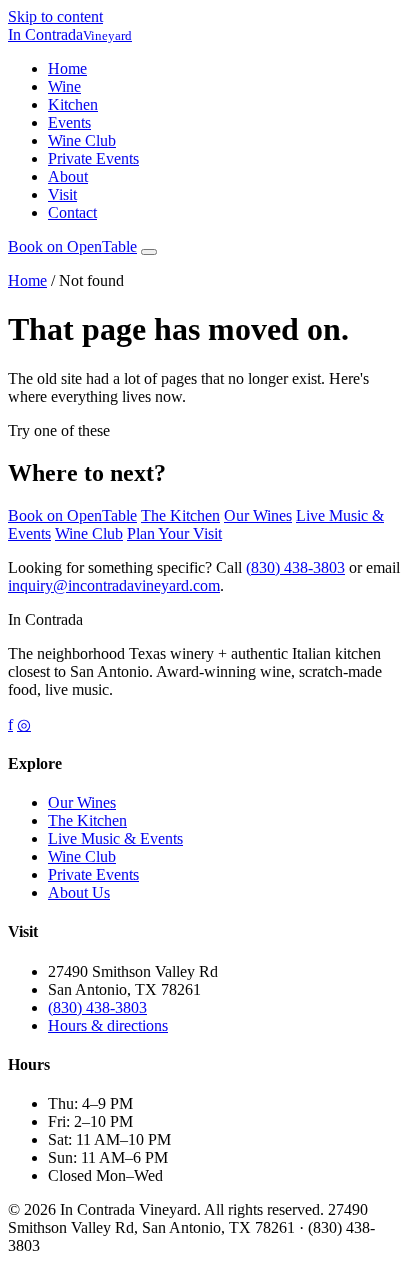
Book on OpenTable (72, 515)
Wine (64, 86)
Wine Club (82, 140)
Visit (62, 194)
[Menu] (149, 252)
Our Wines (258, 515)
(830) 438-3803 (295, 567)
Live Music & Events (115, 838)
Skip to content (55, 16)
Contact (72, 212)
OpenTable (72, 246)
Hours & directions (108, 1025)
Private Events (93, 158)
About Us (79, 892)
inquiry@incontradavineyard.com (114, 585)
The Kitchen (180, 515)
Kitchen (73, 104)
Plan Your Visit (174, 533)
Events (69, 122)
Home (67, 68)
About (68, 176)
